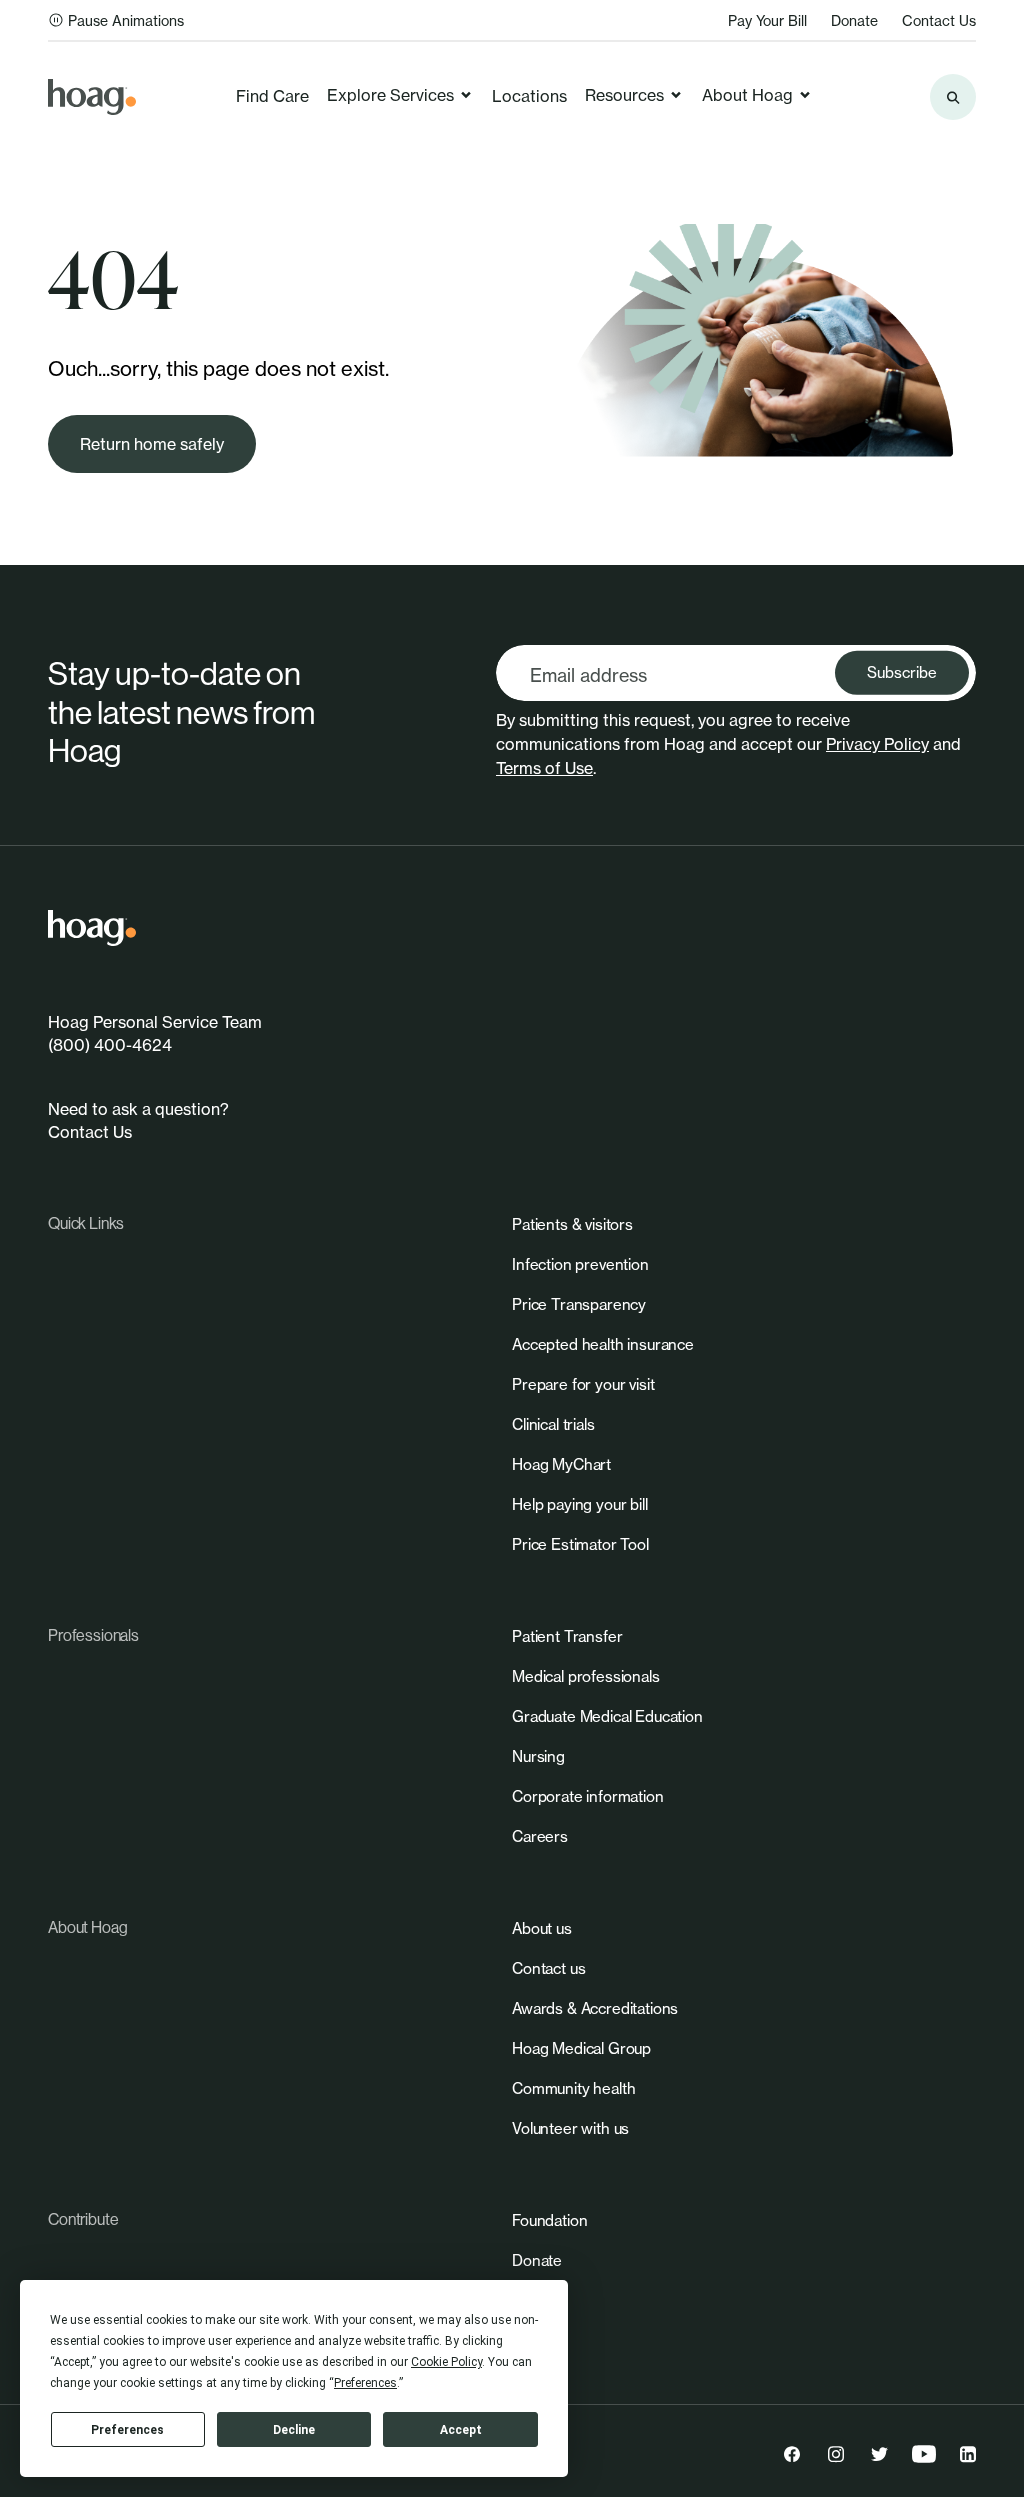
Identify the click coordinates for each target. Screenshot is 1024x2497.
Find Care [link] (272, 96)
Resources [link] (624, 95)
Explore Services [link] (390, 95)
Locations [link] (529, 96)
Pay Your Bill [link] (767, 20)
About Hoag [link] (747, 95)
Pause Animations (126, 20)
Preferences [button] (365, 2383)
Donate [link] (854, 20)
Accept (461, 2430)
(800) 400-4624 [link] (110, 1045)
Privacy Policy (877, 744)
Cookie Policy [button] (446, 2362)
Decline (294, 2430)
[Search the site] (953, 97)
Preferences (127, 2430)
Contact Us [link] (939, 20)
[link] (92, 97)
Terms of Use (544, 768)
